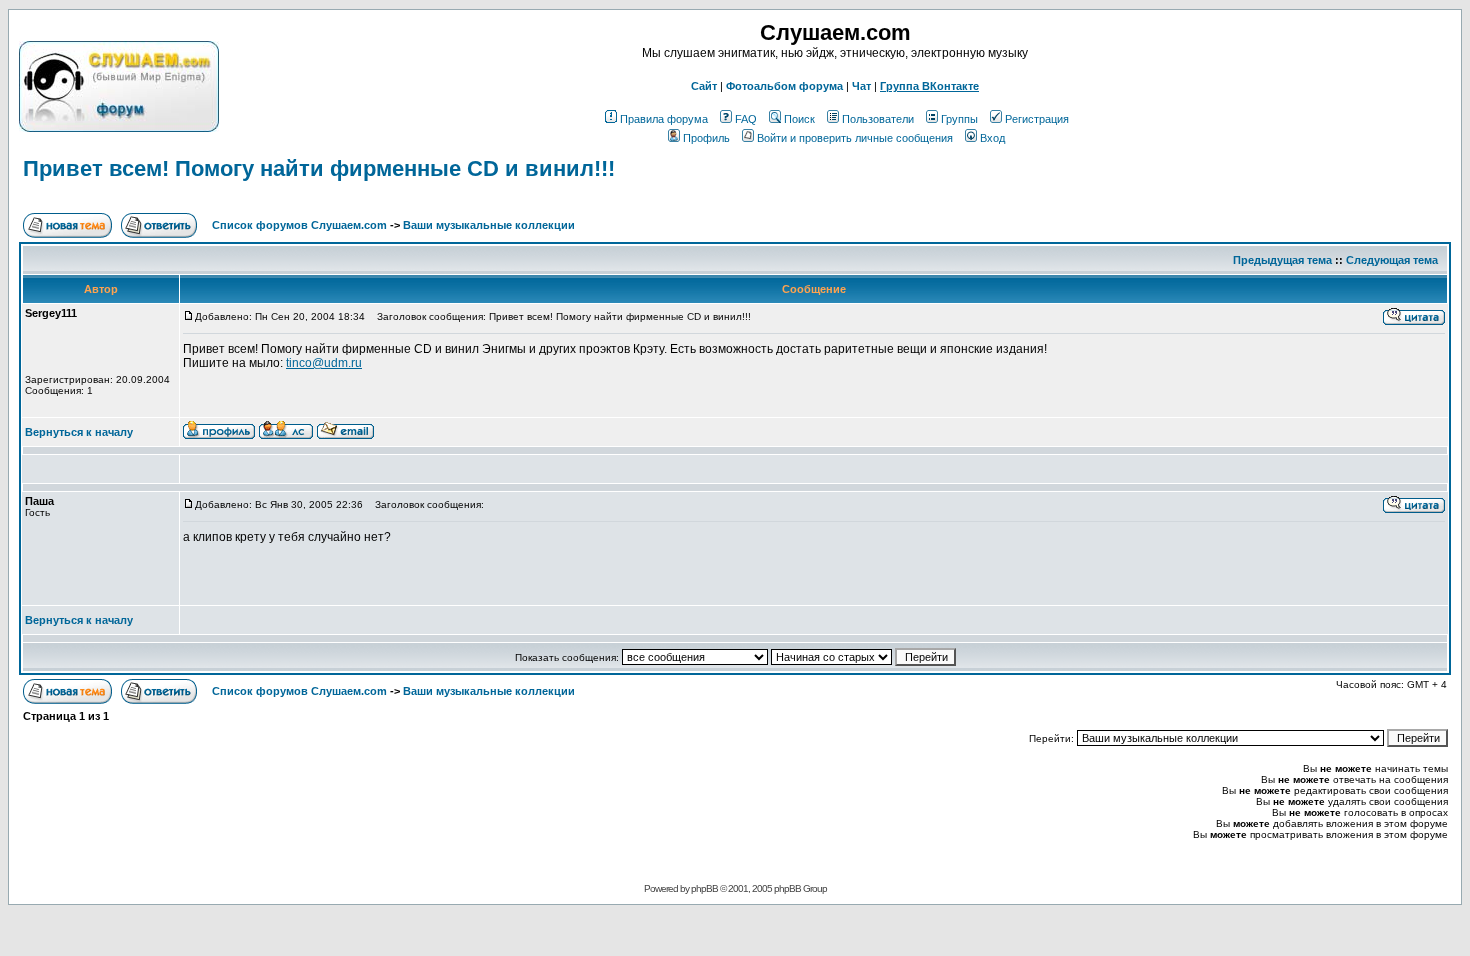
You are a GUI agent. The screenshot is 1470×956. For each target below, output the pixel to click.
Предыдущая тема (1282, 260)
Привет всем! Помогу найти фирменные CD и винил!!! (319, 168)
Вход (992, 138)
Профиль (706, 138)
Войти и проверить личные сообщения (855, 138)
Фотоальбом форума (784, 86)
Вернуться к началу (79, 432)
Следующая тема (1392, 260)
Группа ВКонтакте (929, 86)
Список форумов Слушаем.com (299, 225)
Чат (861, 86)
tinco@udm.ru (324, 363)
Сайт (704, 86)
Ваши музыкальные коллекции (489, 225)
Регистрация (1037, 119)
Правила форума (664, 119)
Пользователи (878, 119)
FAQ (746, 119)
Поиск (799, 119)
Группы (959, 119)
